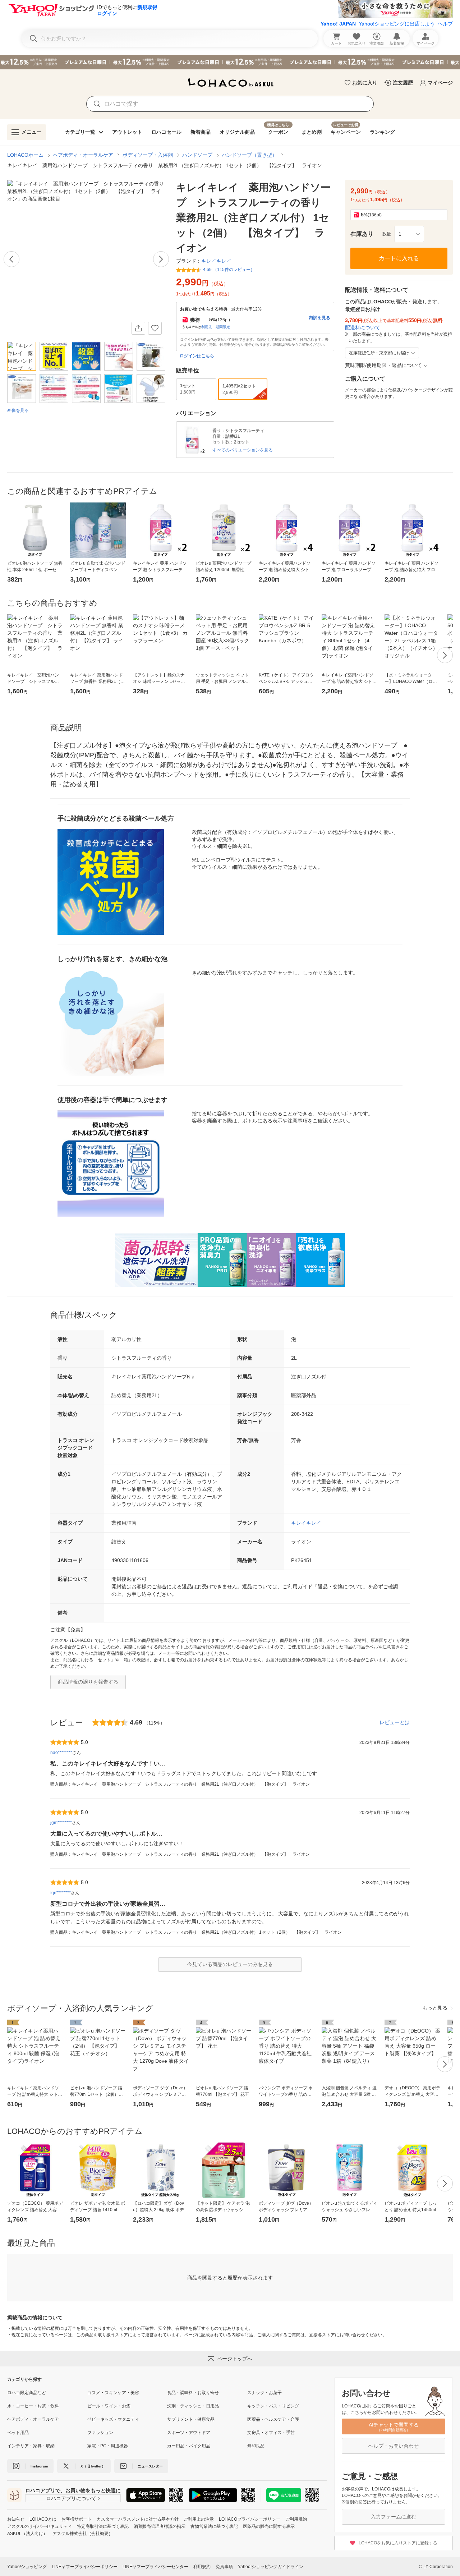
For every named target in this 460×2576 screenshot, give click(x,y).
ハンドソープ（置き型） (249, 155)
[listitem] (47, 2393)
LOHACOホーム (25, 155)
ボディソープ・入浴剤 (148, 155)
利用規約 (202, 2567)
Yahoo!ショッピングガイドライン (271, 2567)
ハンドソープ (197, 155)
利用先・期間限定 (216, 327)
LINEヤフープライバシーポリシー (85, 2567)
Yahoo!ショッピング (27, 2567)
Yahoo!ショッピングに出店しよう (397, 24)
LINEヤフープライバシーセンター (155, 2567)
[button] (409, 234)
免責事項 (224, 2567)
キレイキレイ (306, 1523)
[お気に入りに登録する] (155, 328)
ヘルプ (445, 24)
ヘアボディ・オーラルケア (83, 155)
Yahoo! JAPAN (338, 24)
